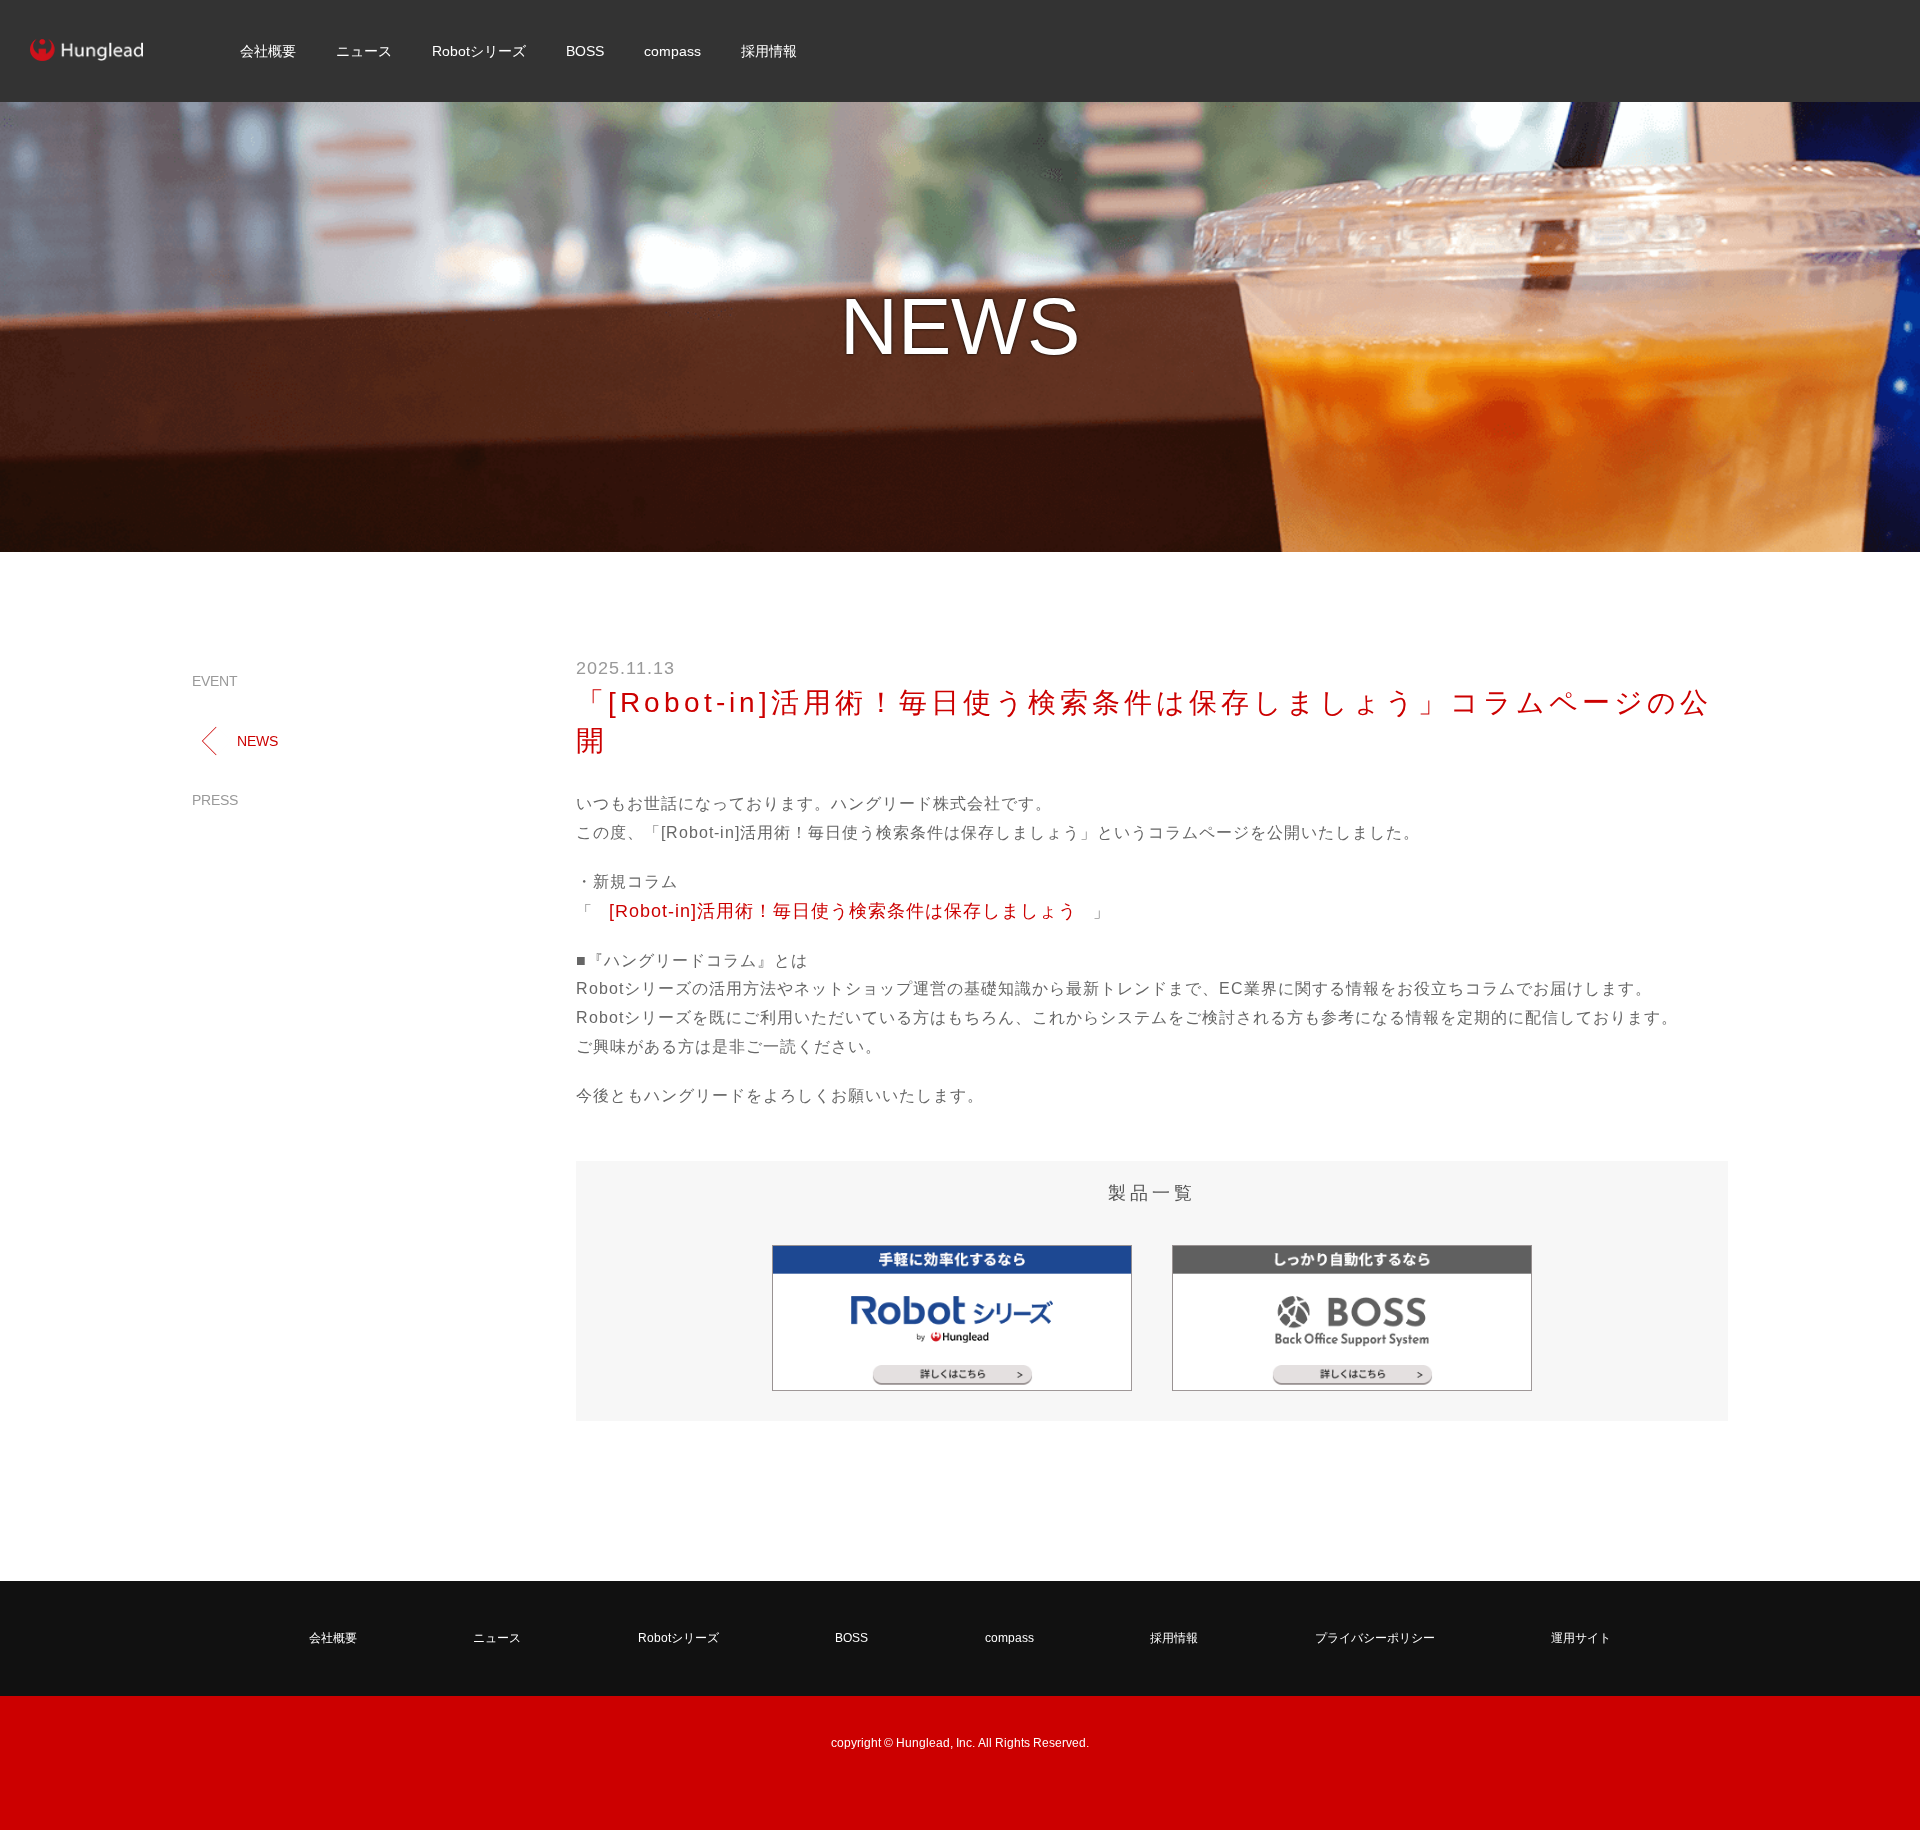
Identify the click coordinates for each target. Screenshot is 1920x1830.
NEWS (257, 741)
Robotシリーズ (479, 51)
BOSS (585, 51)
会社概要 (268, 51)
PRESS (215, 800)
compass (672, 51)
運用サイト (1581, 1638)
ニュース (364, 51)
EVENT (215, 681)
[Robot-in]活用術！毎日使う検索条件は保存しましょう (843, 911)
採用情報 (769, 51)
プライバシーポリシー (1375, 1638)
